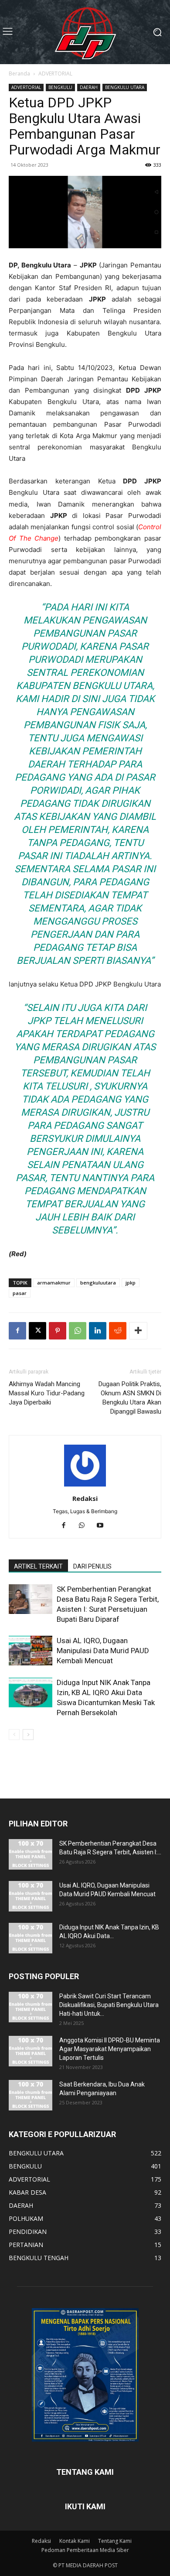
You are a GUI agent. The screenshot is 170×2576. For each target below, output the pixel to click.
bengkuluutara (98, 1283)
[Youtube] (104, 1526)
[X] (37, 1331)
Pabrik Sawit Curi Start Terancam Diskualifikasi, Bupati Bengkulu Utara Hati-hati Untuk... (109, 2005)
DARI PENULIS (92, 1566)
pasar (20, 1293)
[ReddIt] (118, 1331)
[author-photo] (85, 1486)
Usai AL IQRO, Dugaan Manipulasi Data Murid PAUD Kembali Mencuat (103, 1651)
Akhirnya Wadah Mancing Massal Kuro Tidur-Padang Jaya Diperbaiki (47, 1393)
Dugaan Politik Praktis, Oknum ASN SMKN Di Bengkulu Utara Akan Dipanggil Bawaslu (130, 1398)
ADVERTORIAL (55, 74)
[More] (138, 1331)
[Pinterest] (58, 1331)
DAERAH (89, 87)
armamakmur (54, 1283)
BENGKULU (60, 87)
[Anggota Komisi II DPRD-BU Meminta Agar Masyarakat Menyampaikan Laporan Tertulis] (31, 2051)
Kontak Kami (75, 2541)
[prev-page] (14, 1735)
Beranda (19, 74)
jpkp (131, 1283)
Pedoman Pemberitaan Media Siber (85, 2550)
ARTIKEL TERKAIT (38, 1566)
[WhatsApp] (78, 1331)
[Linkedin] (98, 1331)
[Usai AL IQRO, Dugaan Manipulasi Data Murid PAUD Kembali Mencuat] (31, 1651)
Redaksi (85, 1498)
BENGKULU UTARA (125, 87)
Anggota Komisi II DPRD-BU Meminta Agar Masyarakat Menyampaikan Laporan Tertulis (110, 2049)
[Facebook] (17, 1331)
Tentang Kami (115, 2541)
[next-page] (28, 1735)
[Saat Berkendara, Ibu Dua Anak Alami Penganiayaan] (31, 2095)
